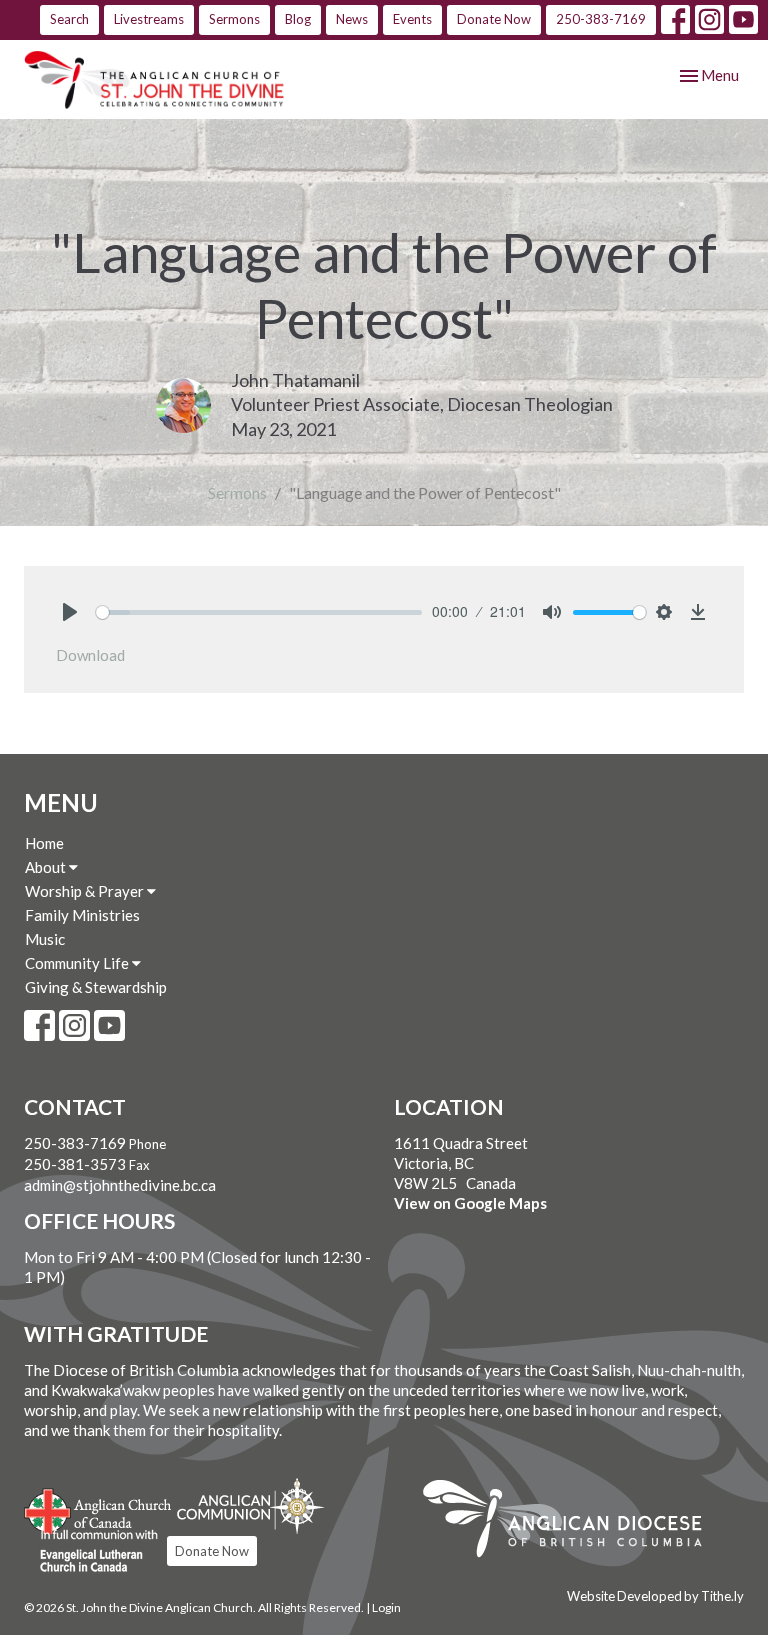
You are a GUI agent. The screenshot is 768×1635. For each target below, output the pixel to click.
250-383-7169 (601, 19)
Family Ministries (82, 915)
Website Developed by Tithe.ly (655, 1596)
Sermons (234, 19)
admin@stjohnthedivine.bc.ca (120, 1185)
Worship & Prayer (86, 891)
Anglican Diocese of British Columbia (572, 1522)
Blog (298, 19)
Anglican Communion (250, 1505)
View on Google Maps (470, 1203)
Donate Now (494, 19)
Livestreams (149, 19)
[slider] (259, 612)
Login (386, 1607)
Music (45, 939)
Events (412, 19)
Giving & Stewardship (96, 987)
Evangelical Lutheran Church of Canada (91, 1552)
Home (44, 843)
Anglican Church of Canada (98, 1509)
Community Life (78, 963)
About (47, 867)
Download (90, 655)
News (352, 19)
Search (69, 19)
